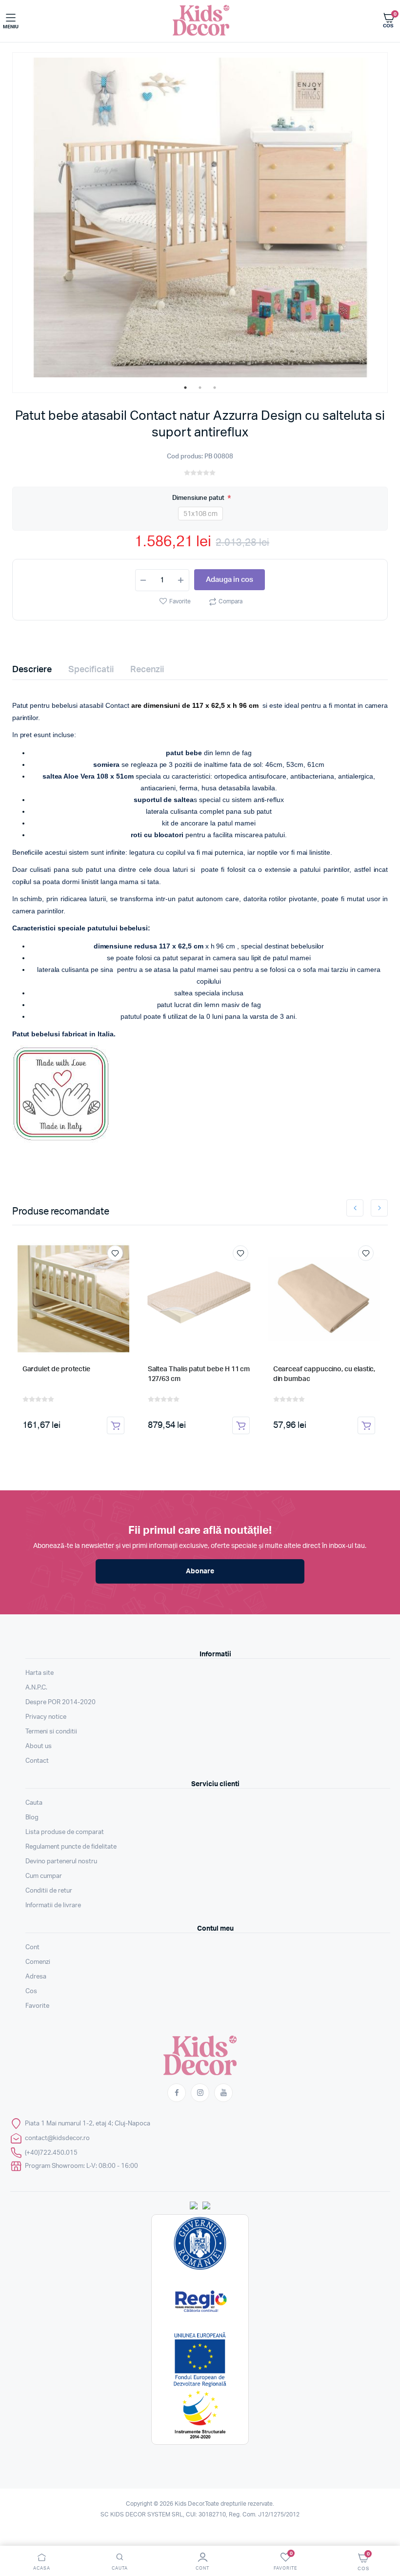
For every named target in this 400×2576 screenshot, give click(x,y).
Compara (230, 601)
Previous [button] (355, 1208)
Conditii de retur (49, 1891)
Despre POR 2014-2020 (60, 1702)
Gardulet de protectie (57, 1369)
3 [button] (215, 388)
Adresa (36, 1977)
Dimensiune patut (199, 498)
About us (39, 1746)
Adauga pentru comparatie (120, 1271)
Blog (32, 1818)
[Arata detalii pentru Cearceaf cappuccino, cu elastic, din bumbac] (324, 1299)
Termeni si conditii (51, 1732)
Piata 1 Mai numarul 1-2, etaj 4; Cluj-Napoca (88, 2124)
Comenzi (38, 1962)
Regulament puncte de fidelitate (71, 1847)
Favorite (180, 601)
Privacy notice (46, 1717)
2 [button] (200, 388)
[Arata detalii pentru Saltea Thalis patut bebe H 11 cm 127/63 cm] (199, 1299)
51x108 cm (200, 514)
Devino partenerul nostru (61, 1862)
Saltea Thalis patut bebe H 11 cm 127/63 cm (199, 1374)
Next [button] (379, 1208)
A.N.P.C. (36, 1688)
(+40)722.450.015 (51, 2153)
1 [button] (185, 388)
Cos (31, 1991)
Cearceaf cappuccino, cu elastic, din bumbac (324, 1374)
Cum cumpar (44, 1876)
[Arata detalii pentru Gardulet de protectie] (74, 1299)
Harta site (40, 1673)
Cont (32, 1947)
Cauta (34, 1803)
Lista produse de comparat (65, 1832)
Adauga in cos (230, 580)
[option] (200, 217)
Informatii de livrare (53, 1906)
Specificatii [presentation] (91, 670)
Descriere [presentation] (32, 670)
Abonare (200, 1571)
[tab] (38, 670)
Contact (37, 1761)
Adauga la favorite (115, 1253)
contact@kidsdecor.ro (57, 2138)
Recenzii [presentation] (147, 670)
